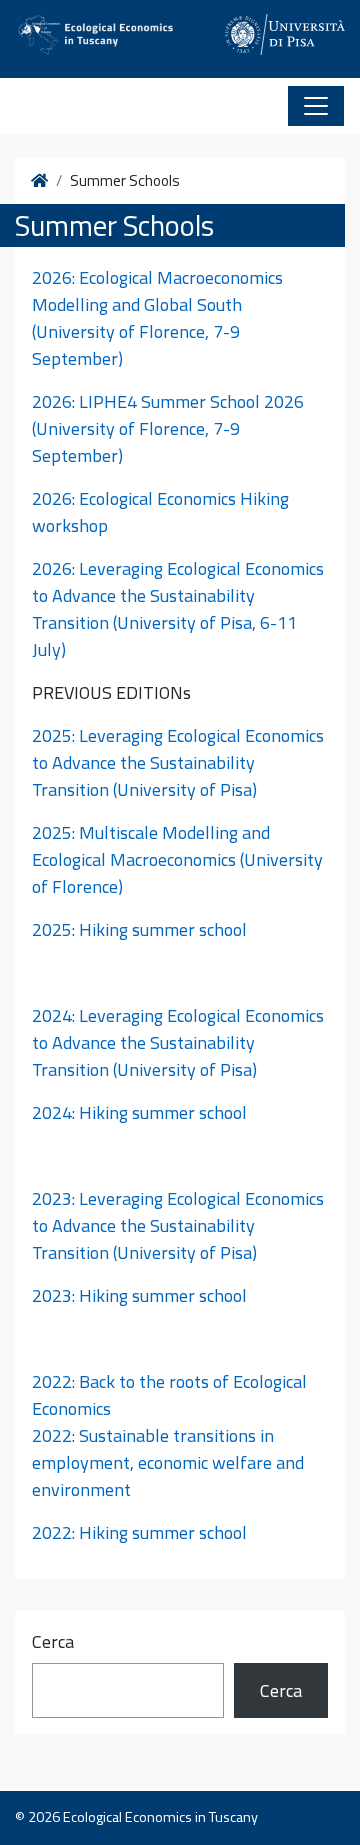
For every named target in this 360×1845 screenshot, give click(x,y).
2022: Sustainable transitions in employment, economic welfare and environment (168, 1462)
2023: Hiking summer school (139, 1295)
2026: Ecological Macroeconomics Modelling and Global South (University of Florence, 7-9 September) (157, 318)
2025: (178, 762)
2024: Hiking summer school (139, 1112)
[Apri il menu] (316, 106)
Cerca (53, 1641)
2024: (178, 1042)
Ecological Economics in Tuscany (160, 1817)
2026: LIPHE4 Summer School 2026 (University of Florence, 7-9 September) (168, 428)
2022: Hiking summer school (139, 1532)
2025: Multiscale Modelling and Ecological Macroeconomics (151, 846)
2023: (178, 1225)
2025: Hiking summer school (139, 929)
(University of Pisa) (185, 1069)
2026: (178, 595)
